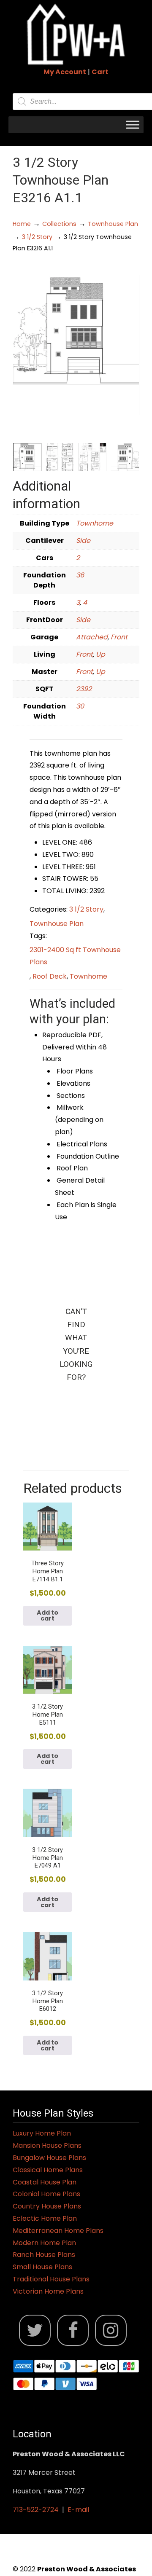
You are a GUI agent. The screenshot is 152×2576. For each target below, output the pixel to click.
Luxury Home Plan (42, 2133)
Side (83, 541)
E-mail (78, 2510)
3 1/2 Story (37, 237)
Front (119, 637)
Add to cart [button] (47, 1615)
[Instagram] (111, 2330)
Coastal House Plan (45, 2182)
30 (80, 706)
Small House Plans (42, 2267)
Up (100, 654)
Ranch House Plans (44, 2255)
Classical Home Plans (48, 2170)
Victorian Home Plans (48, 2291)
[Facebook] (73, 2330)
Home (22, 224)
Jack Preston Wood (76, 34)
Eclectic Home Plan (45, 2218)
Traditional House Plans (51, 2279)
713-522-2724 (36, 2510)
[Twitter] (35, 2330)
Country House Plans (47, 2206)
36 (80, 575)
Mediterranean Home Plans (58, 2231)
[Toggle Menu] (133, 125)
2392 (84, 689)
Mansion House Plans (47, 2145)
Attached (92, 637)
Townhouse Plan (113, 224)
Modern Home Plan (44, 2243)
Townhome (95, 523)
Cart (100, 72)
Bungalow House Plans (49, 2158)
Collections (59, 224)
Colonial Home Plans (46, 2194)
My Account (65, 72)
